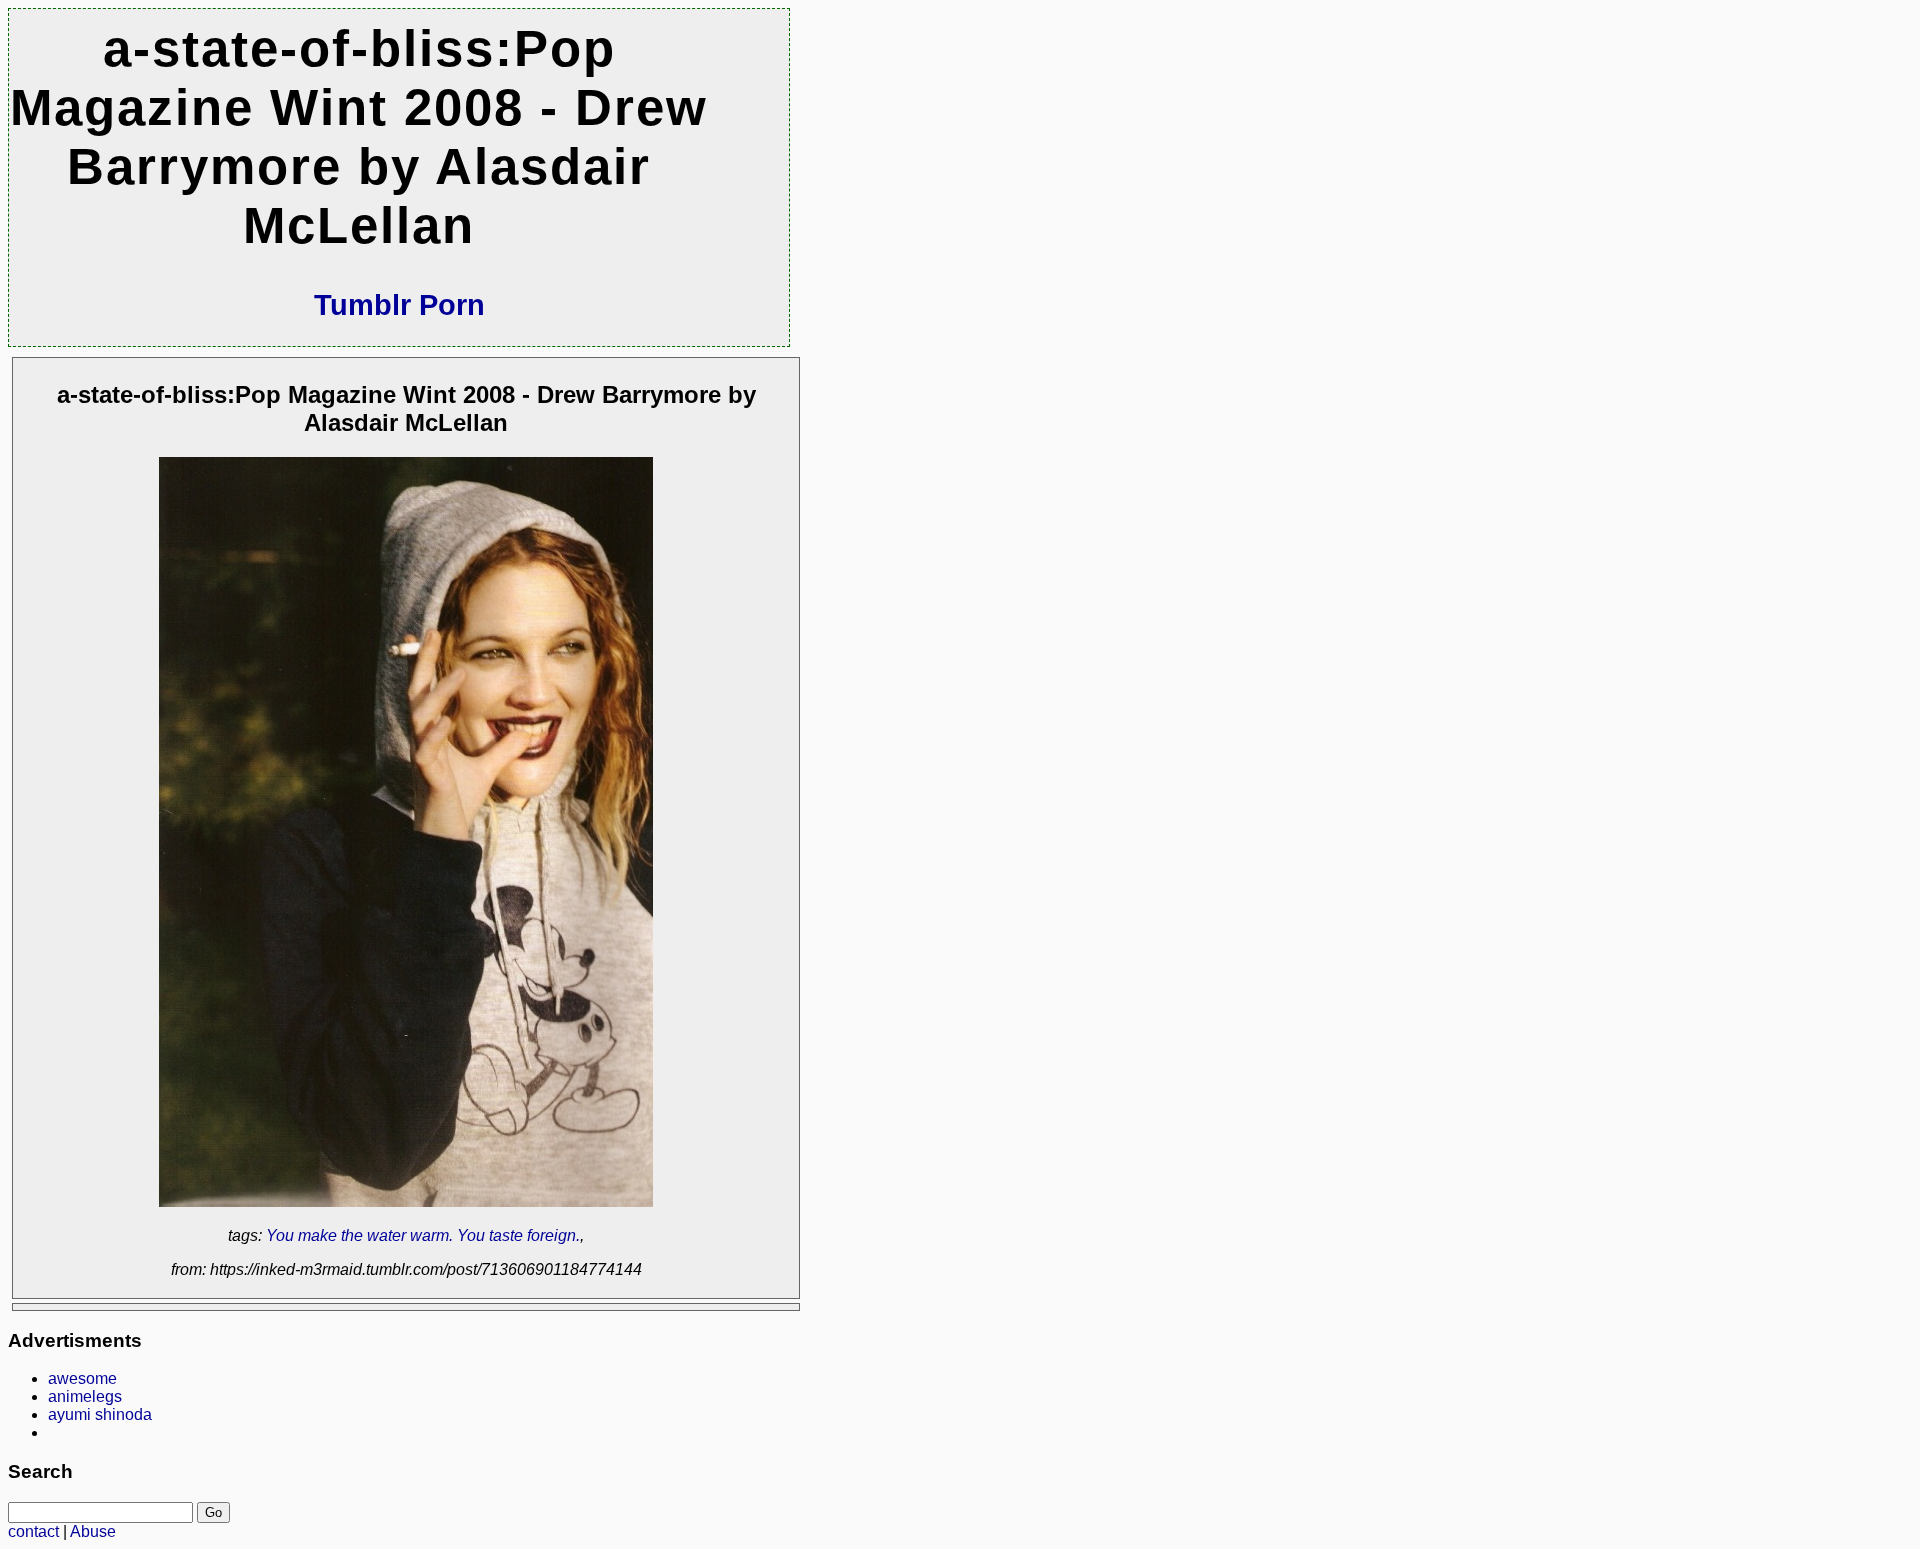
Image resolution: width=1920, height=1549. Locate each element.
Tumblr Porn (399, 305)
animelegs (85, 1396)
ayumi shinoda (100, 1414)
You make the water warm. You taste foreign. (423, 1235)
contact (33, 1531)
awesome (82, 1378)
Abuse (93, 1531)
